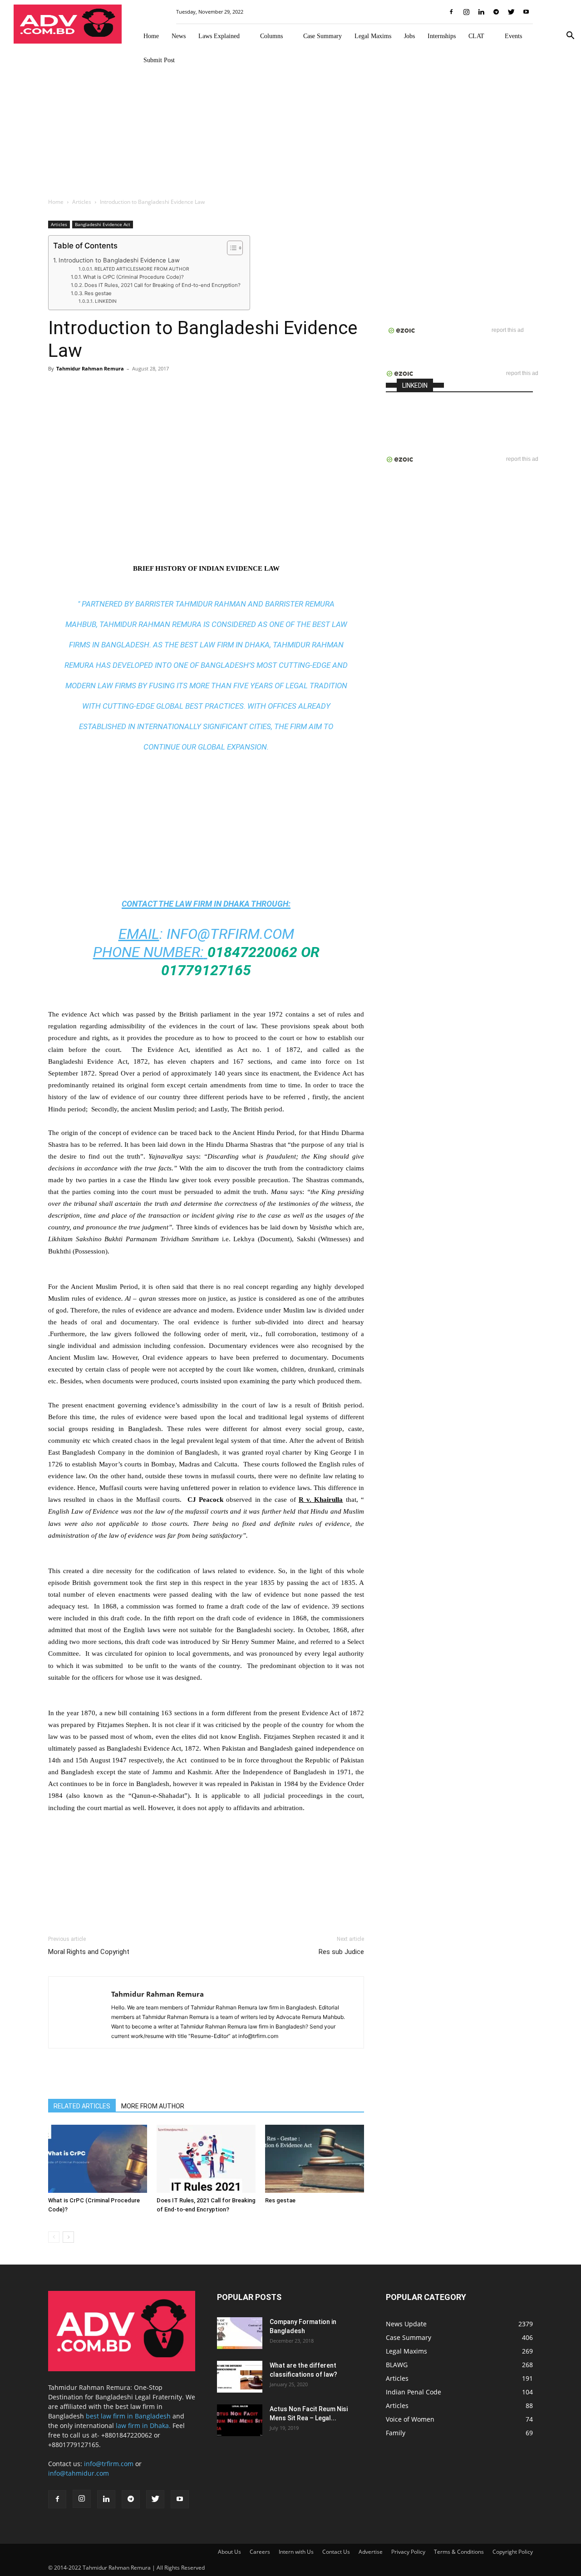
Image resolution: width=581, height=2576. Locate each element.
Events (513, 36)
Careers (260, 2552)
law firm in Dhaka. (143, 2425)
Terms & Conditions (459, 2552)
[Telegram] (496, 12)
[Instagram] (466, 12)
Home (151, 36)
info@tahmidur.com (79, 2473)
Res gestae (98, 293)
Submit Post (159, 60)
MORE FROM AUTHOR (153, 2106)
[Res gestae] (315, 2159)
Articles (82, 202)
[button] (570, 37)
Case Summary (323, 36)
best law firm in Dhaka (225, 645)
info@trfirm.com (230, 934)
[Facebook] (451, 12)
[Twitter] (511, 12)
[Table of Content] (235, 248)
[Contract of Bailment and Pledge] (240, 2333)
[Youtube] (526, 12)
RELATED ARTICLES (82, 2106)
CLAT (476, 36)
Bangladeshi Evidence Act (103, 224)
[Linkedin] (481, 12)
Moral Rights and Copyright (89, 1952)
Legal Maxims (373, 36)
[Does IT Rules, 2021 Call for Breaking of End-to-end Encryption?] (206, 2159)
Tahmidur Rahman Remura (90, 368)
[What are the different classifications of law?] (240, 2377)
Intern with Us (296, 2552)
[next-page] (68, 2237)
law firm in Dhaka (212, 904)
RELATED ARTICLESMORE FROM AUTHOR (142, 269)
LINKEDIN (106, 301)
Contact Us (336, 2552)
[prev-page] (54, 2237)
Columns (271, 36)
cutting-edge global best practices (173, 706)
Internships (442, 36)
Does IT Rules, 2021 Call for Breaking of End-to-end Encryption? (162, 285)
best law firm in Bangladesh (128, 2416)
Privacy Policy (408, 2552)
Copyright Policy (513, 2552)
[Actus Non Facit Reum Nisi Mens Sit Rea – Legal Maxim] (240, 2420)
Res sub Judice (341, 1952)
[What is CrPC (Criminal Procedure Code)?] (98, 2159)
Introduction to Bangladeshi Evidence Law (119, 260)
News (179, 36)
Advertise (371, 2552)
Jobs (409, 36)
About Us (229, 2552)
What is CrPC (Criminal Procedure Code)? (133, 277)
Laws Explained (219, 36)
